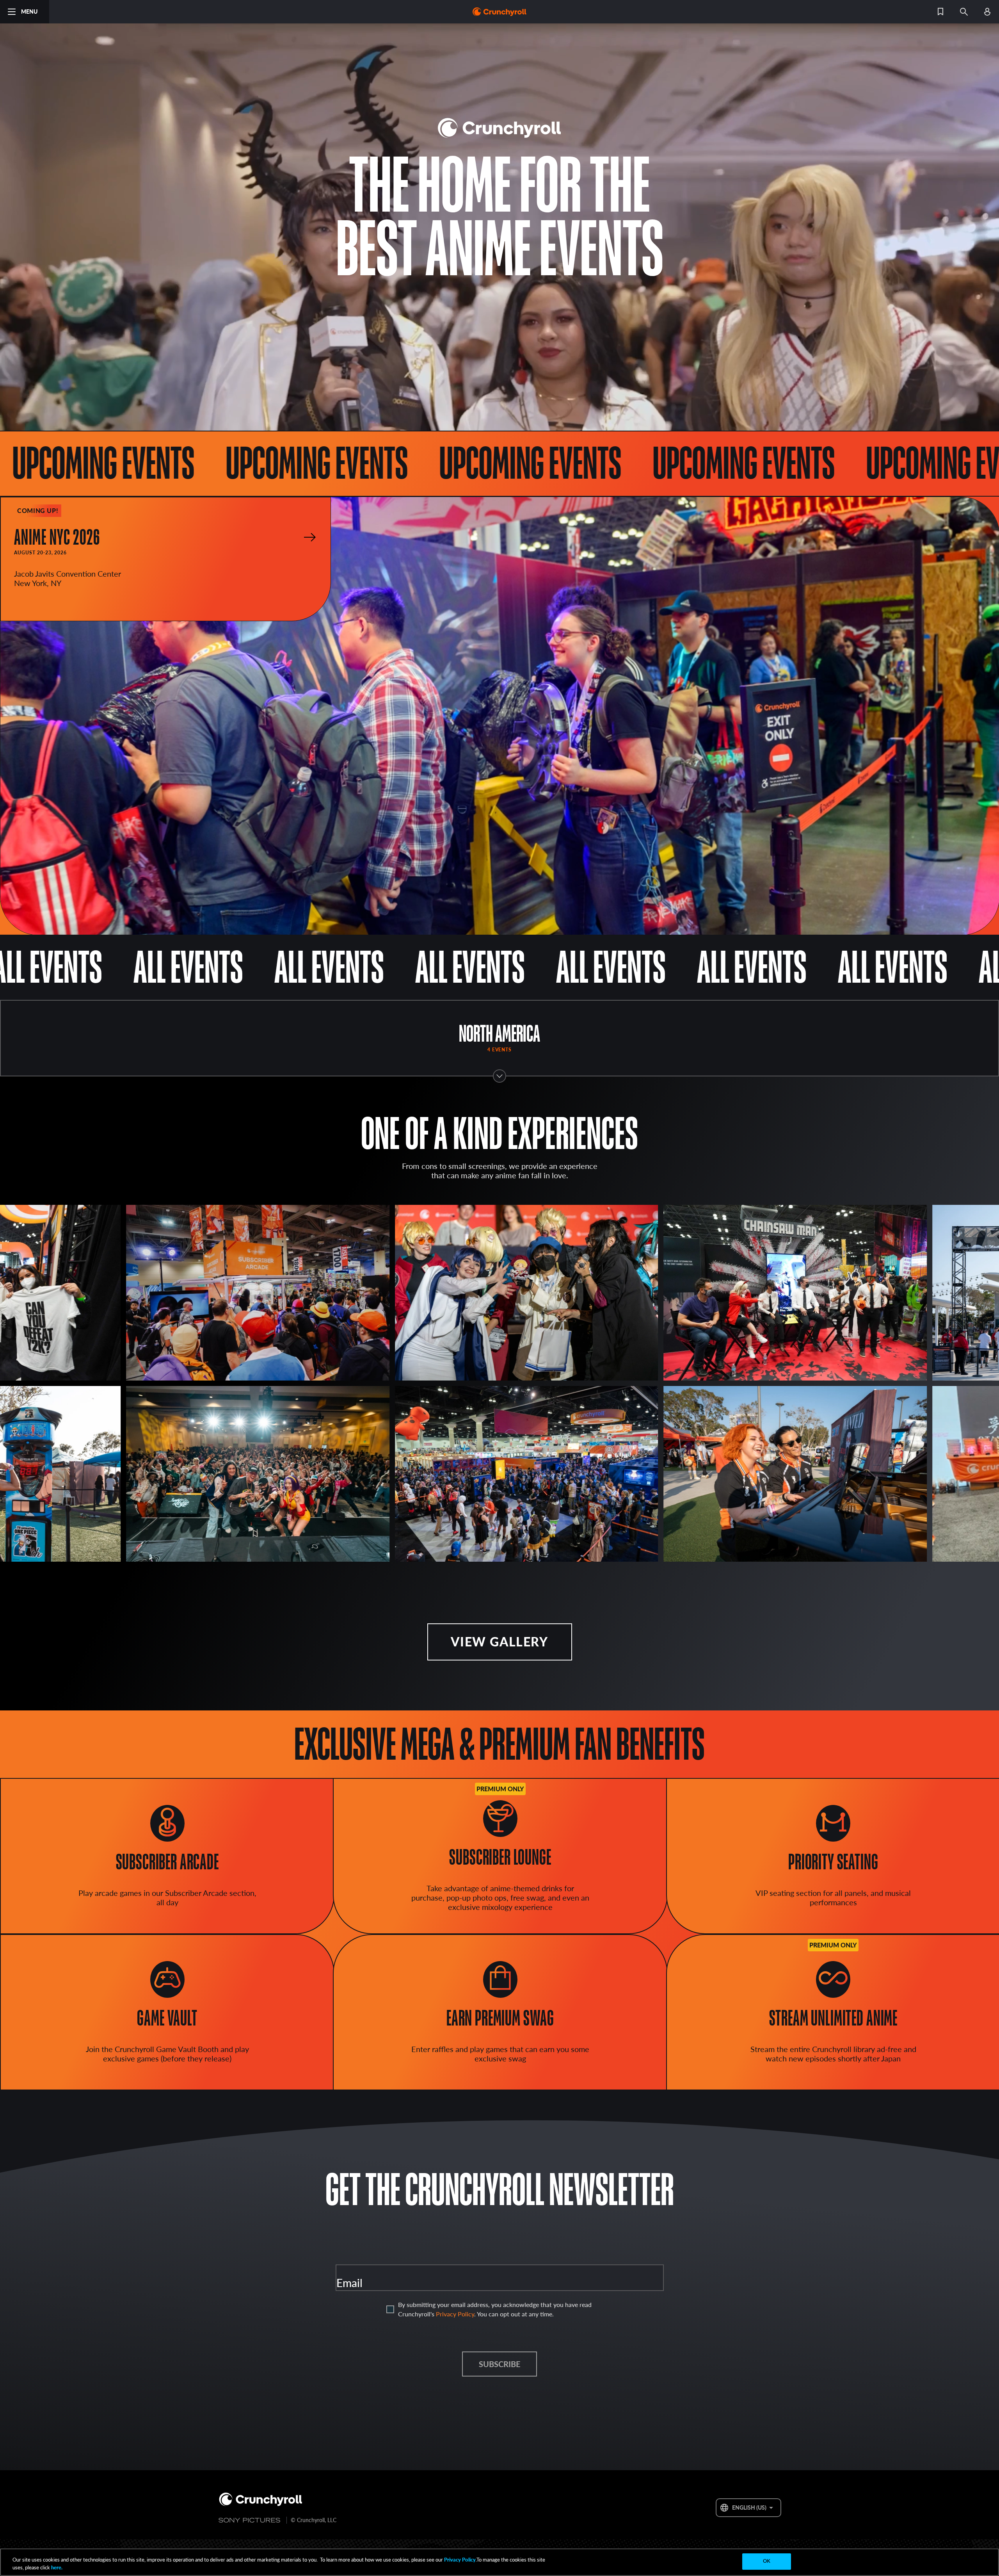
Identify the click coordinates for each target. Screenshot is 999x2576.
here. (56, 2567)
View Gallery (499, 1642)
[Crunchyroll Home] (261, 2500)
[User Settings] (987, 12)
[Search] (964, 12)
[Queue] (940, 12)
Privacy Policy (455, 2314)
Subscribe (499, 2364)
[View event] (310, 537)
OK (767, 2561)
